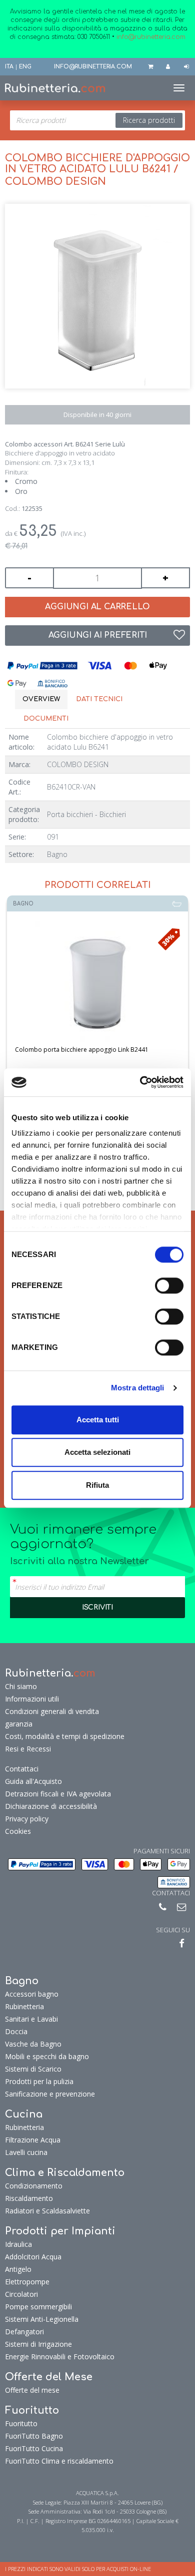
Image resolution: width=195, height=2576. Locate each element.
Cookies (18, 1831)
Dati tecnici (99, 699)
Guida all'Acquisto (33, 1781)
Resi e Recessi (28, 1749)
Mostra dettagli (138, 1388)
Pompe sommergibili (38, 2307)
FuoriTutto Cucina (34, 2448)
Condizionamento (34, 2186)
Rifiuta (97, 1485)
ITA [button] (9, 67)
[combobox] (97, 120)
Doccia (16, 2031)
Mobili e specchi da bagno (47, 2056)
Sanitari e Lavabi (31, 2019)
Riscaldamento (29, 2198)
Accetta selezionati (97, 1452)
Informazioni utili (32, 1699)
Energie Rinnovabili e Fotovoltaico (60, 2357)
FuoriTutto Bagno (34, 2436)
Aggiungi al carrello (97, 607)
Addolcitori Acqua (33, 2257)
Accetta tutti (98, 1420)
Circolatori (21, 2294)
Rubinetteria (24, 2006)
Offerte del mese (32, 2390)
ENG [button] (25, 67)
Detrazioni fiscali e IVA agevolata (58, 1794)
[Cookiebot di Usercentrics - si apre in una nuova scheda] (140, 1082)
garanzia (19, 1724)
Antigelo (18, 2269)
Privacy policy (27, 1819)
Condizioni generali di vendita (52, 1711)
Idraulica (18, 2244)
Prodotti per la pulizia (39, 2081)
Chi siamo (21, 1686)
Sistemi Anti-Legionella (42, 2319)
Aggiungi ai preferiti (98, 635)
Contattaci (22, 1769)
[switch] (169, 1286)
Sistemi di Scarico (33, 2069)
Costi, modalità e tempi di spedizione (65, 1736)
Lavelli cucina (26, 2152)
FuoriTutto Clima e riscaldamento (59, 2461)
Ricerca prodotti (149, 120)
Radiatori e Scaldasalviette (47, 2211)
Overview (41, 699)
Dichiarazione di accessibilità (51, 1806)
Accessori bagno (32, 1994)
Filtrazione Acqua (33, 2140)
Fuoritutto (21, 2423)
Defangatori (24, 2332)
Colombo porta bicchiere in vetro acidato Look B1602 (99, 1050)
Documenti (46, 719)
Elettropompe (27, 2282)
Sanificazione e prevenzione (50, 2094)
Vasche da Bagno (33, 2044)
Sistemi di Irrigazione (38, 2344)
